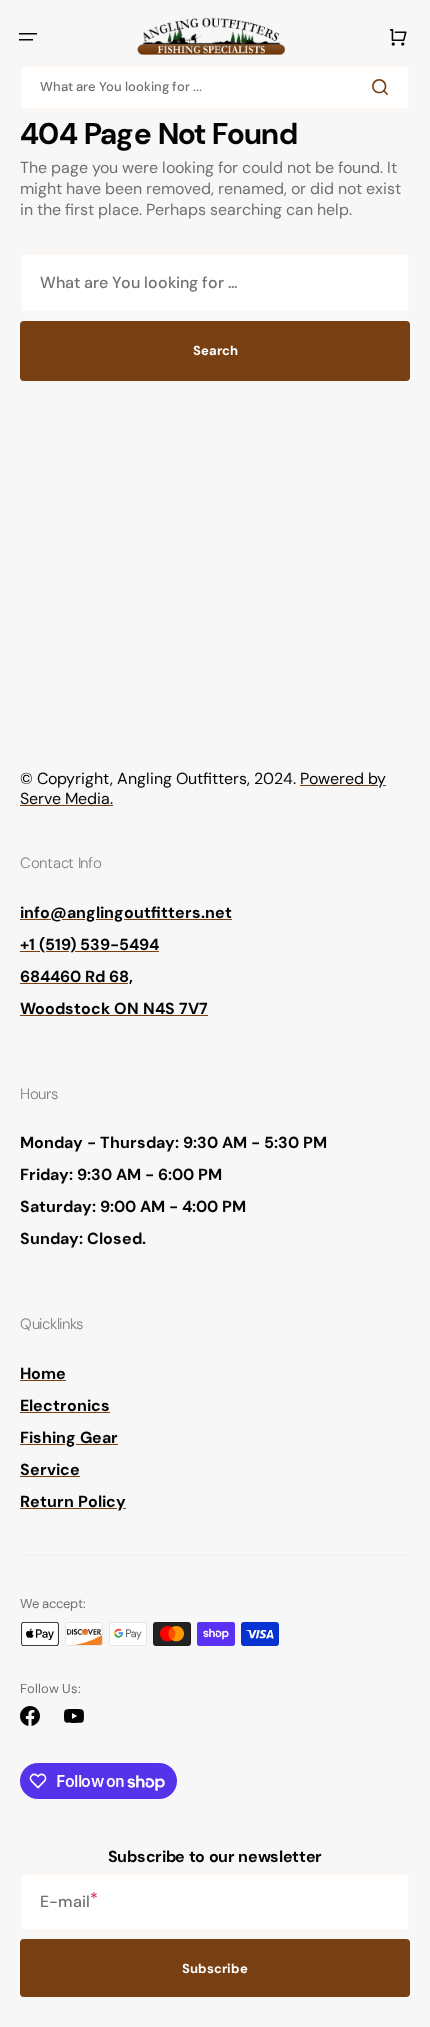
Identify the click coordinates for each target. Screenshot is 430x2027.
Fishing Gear (69, 1437)
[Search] (384, 87)
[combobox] (215, 87)
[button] (28, 37)
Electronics (65, 1405)
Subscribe (215, 1968)
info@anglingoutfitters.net (126, 912)
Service (50, 1469)
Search (215, 350)
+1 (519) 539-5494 (89, 944)
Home (43, 1373)
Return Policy (73, 1501)
